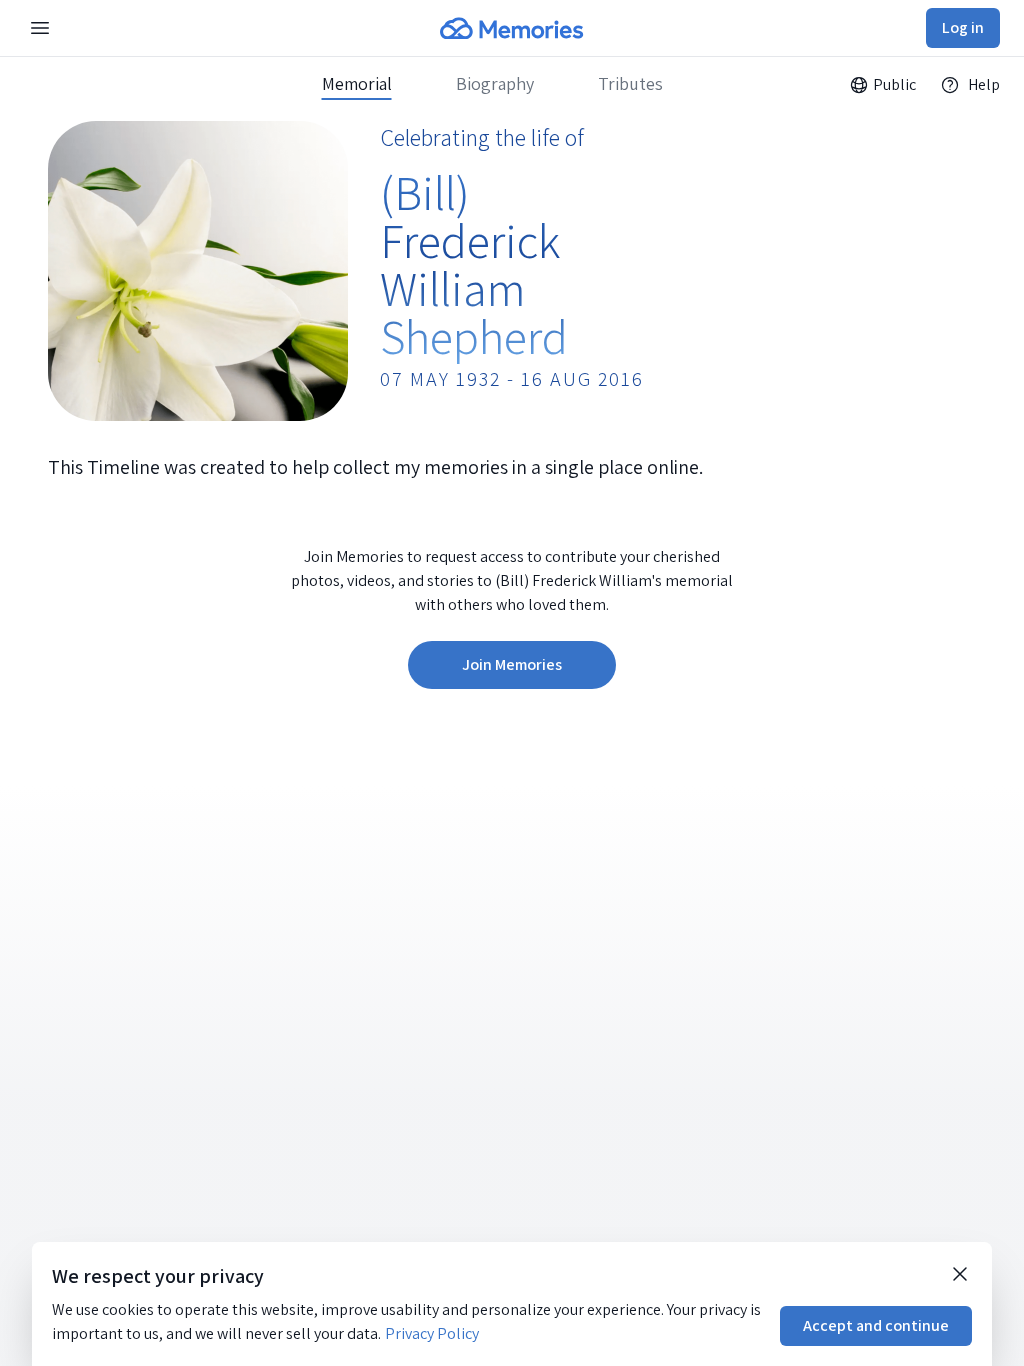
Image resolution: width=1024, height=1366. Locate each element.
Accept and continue (876, 1325)
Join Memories (512, 664)
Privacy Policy (432, 1333)
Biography (495, 84)
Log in (963, 27)
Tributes (630, 84)
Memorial (357, 84)
